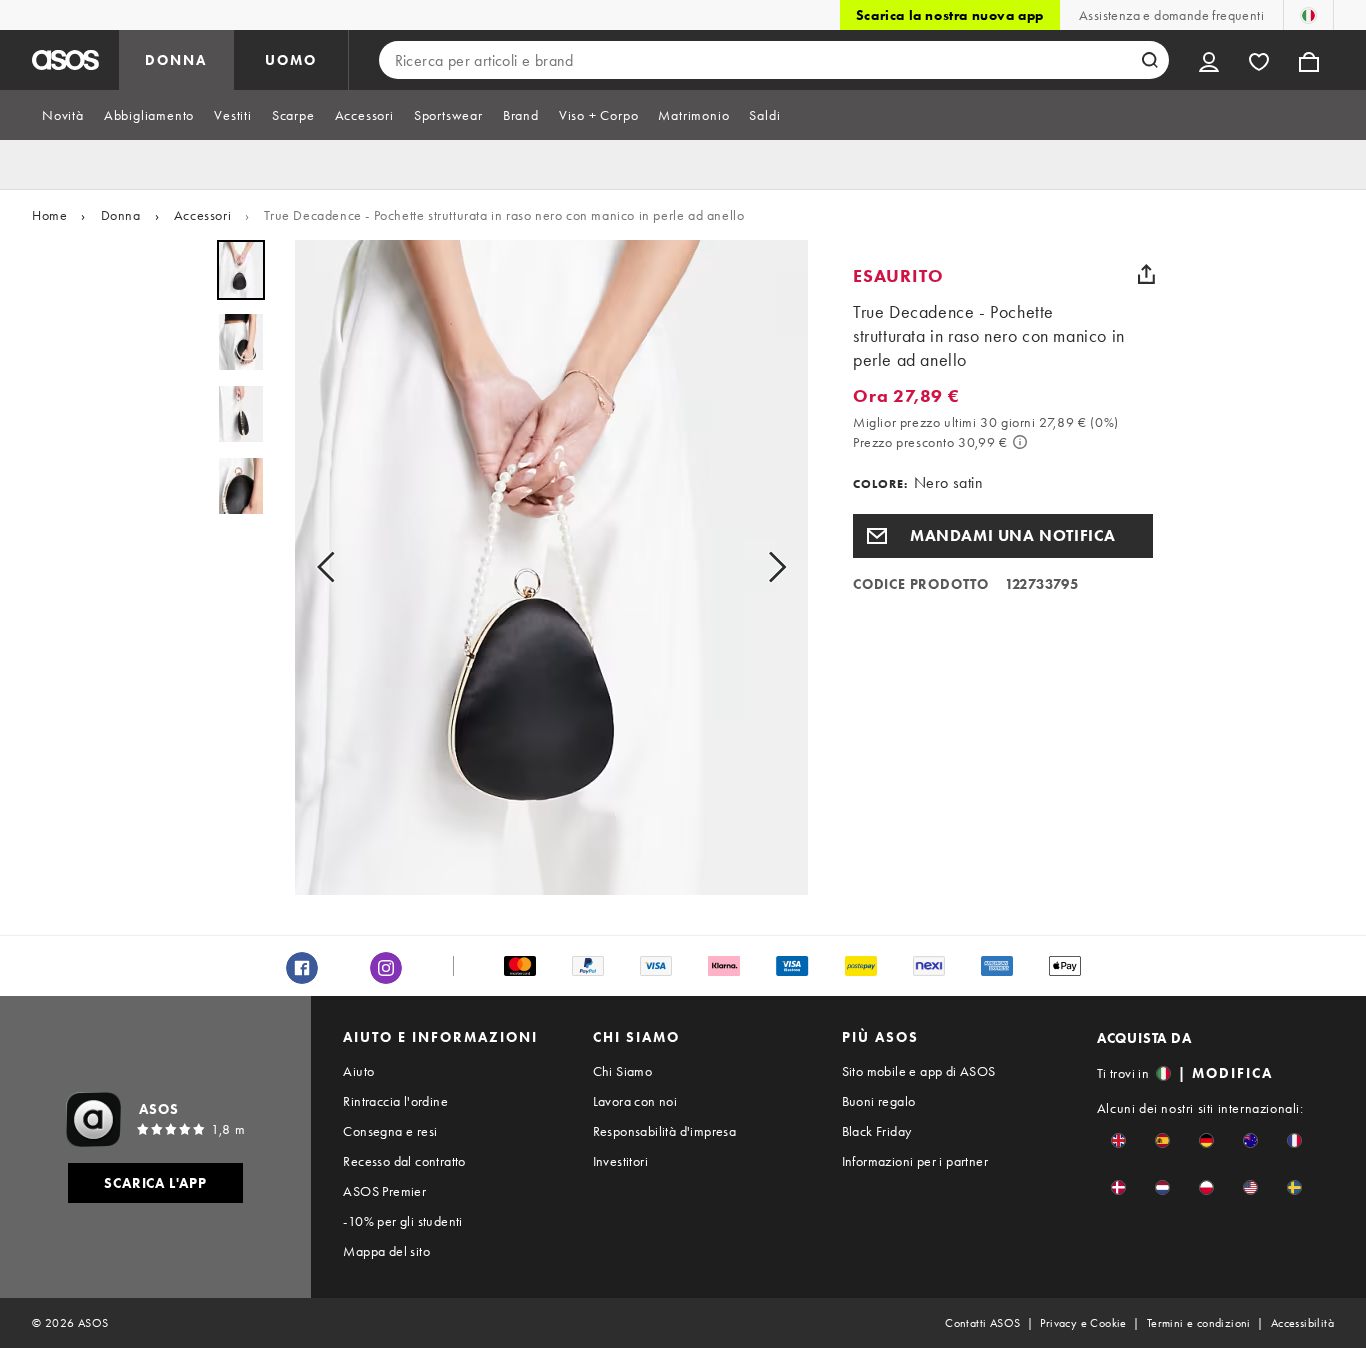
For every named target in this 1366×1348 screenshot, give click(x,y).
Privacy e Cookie (1083, 1323)
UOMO (291, 60)
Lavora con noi (635, 1101)
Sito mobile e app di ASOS (919, 1071)
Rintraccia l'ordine (395, 1101)
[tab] (63, 115)
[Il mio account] (1209, 60)
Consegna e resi (390, 1131)
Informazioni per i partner (915, 1161)
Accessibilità (1302, 1323)
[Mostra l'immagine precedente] (332, 567)
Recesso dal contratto (404, 1161)
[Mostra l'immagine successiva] (771, 567)
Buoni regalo (879, 1101)
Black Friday (877, 1131)
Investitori (620, 1161)
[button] (1003, 536)
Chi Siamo (623, 1071)
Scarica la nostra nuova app (950, 15)
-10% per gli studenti (402, 1221)
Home (49, 215)
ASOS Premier (384, 1191)
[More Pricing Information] (1020, 442)
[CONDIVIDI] (1146, 274)
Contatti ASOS (982, 1323)
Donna (121, 215)
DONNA (176, 60)
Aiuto (358, 1071)
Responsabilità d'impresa (665, 1131)
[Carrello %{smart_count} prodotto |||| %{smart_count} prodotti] (1309, 60)
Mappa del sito (386, 1251)
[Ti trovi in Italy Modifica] (1308, 15)
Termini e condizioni (1199, 1323)
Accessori (202, 215)
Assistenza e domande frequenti (1171, 15)
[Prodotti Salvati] (1259, 60)
